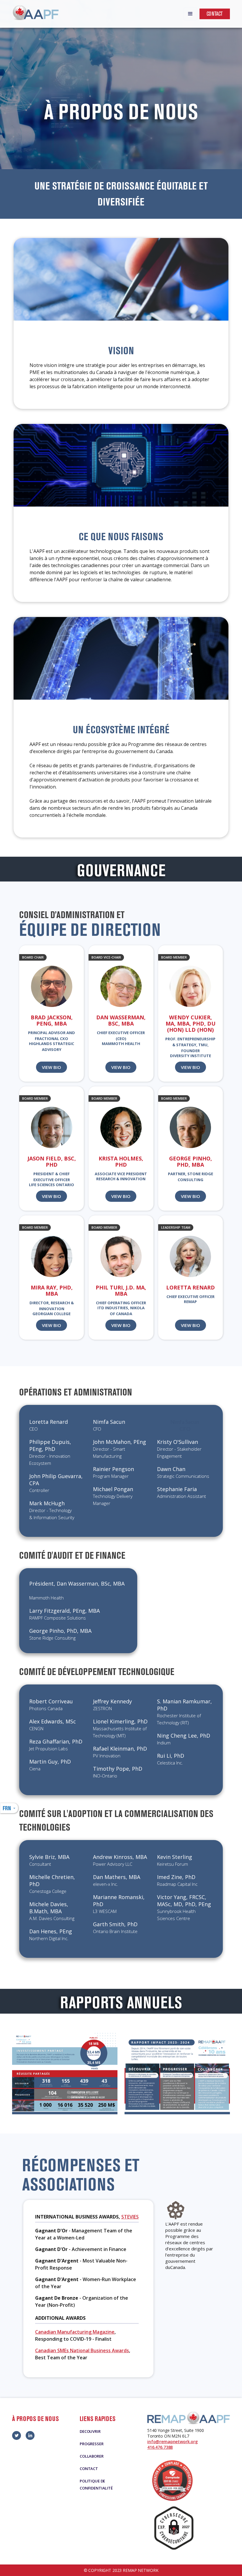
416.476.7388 (160, 2447)
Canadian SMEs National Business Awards (82, 2350)
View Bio (51, 1067)
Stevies (130, 2217)
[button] (190, 14)
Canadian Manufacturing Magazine (75, 2332)
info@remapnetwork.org (172, 2442)
